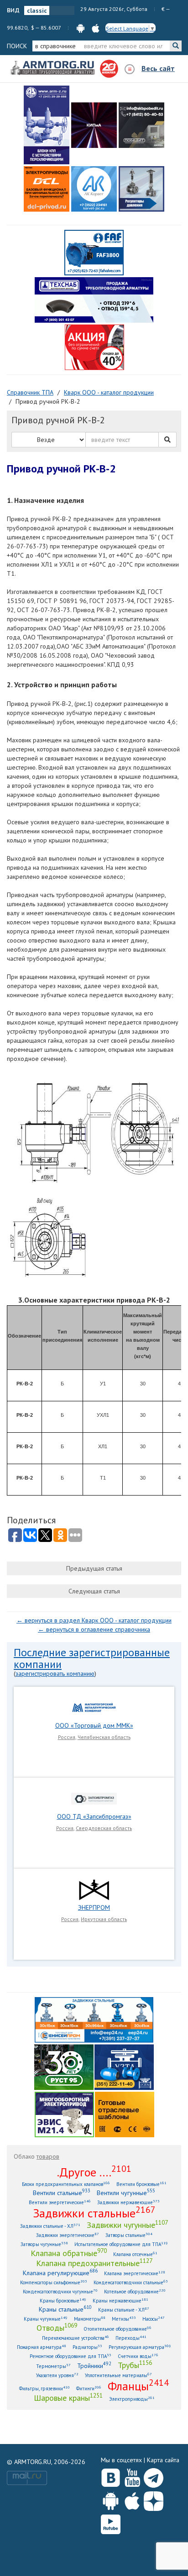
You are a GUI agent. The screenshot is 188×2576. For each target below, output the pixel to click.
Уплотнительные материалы (118, 2375)
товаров (48, 2156)
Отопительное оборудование (117, 2329)
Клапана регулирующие (60, 2273)
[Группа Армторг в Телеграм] (154, 2476)
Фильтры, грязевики (44, 2388)
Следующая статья (94, 1591)
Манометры (90, 2319)
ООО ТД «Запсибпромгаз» (94, 1816)
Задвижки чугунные (127, 2225)
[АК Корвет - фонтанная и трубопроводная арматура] (94, 189)
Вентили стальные (62, 2193)
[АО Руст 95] (64, 2066)
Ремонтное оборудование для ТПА (70, 2356)
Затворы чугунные (44, 2244)
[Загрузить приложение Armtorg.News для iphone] (132, 2499)
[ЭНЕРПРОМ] (94, 1889)
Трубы (135, 2365)
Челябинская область (104, 1737)
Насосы (154, 2319)
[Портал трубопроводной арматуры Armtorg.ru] (53, 68)
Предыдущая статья (94, 1568)
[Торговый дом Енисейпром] (94, 2019)
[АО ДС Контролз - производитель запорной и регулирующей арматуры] (94, 125)
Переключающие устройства (76, 2338)
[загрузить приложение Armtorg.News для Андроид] (81, 28)
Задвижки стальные (94, 2213)
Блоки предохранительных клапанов (66, 2184)
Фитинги (89, 2388)
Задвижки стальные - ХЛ (50, 2226)
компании (38, 1664)
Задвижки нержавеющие (128, 2202)
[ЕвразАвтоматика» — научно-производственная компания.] (64, 2114)
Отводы (57, 2328)
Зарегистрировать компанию (55, 1673)
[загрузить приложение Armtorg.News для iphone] (96, 28)
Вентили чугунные (126, 2193)
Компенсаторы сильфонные (54, 2282)
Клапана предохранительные (94, 2263)
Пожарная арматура (42, 2347)
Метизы (124, 2319)
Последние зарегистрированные (92, 1652)
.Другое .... (94, 2172)
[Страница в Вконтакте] (111, 2476)
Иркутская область (104, 1919)
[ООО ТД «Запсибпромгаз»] (94, 1798)
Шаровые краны (68, 2398)
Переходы (131, 2338)
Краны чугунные (46, 2319)
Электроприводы (132, 2399)
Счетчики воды (138, 2356)
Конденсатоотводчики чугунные (60, 2291)
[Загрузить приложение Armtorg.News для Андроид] (111, 2499)
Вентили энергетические (60, 2202)
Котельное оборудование (135, 2291)
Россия (67, 1737)
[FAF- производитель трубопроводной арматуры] (94, 252)
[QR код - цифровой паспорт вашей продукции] (125, 2114)
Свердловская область (104, 1828)
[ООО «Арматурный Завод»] (47, 125)
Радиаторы (87, 2347)
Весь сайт (158, 68)
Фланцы (138, 2386)
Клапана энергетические (135, 2273)
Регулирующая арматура (140, 2347)
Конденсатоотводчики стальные (131, 2282)
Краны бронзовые (63, 2300)
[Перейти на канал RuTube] (111, 2523)
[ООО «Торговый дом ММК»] (94, 1707)
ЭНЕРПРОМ (94, 1907)
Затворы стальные (129, 2235)
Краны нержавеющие (120, 2300)
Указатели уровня (57, 2375)
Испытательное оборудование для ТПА (121, 2244)
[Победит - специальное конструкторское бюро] (141, 125)
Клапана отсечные (135, 2254)
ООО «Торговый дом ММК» (94, 1725)
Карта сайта (163, 2460)
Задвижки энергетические (68, 2235)
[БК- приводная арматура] (47, 189)
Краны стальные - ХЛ (124, 2310)
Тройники (94, 2366)
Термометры (53, 2366)
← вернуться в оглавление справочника (94, 1629)
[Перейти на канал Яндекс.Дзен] (154, 2499)
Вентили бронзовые (141, 2184)
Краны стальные (65, 2309)
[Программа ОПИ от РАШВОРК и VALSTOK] (94, 347)
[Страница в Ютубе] (132, 2476)
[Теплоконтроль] (141, 189)
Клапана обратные (69, 2253)
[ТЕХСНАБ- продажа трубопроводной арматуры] (94, 299)
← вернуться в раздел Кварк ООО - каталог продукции (94, 1620)
